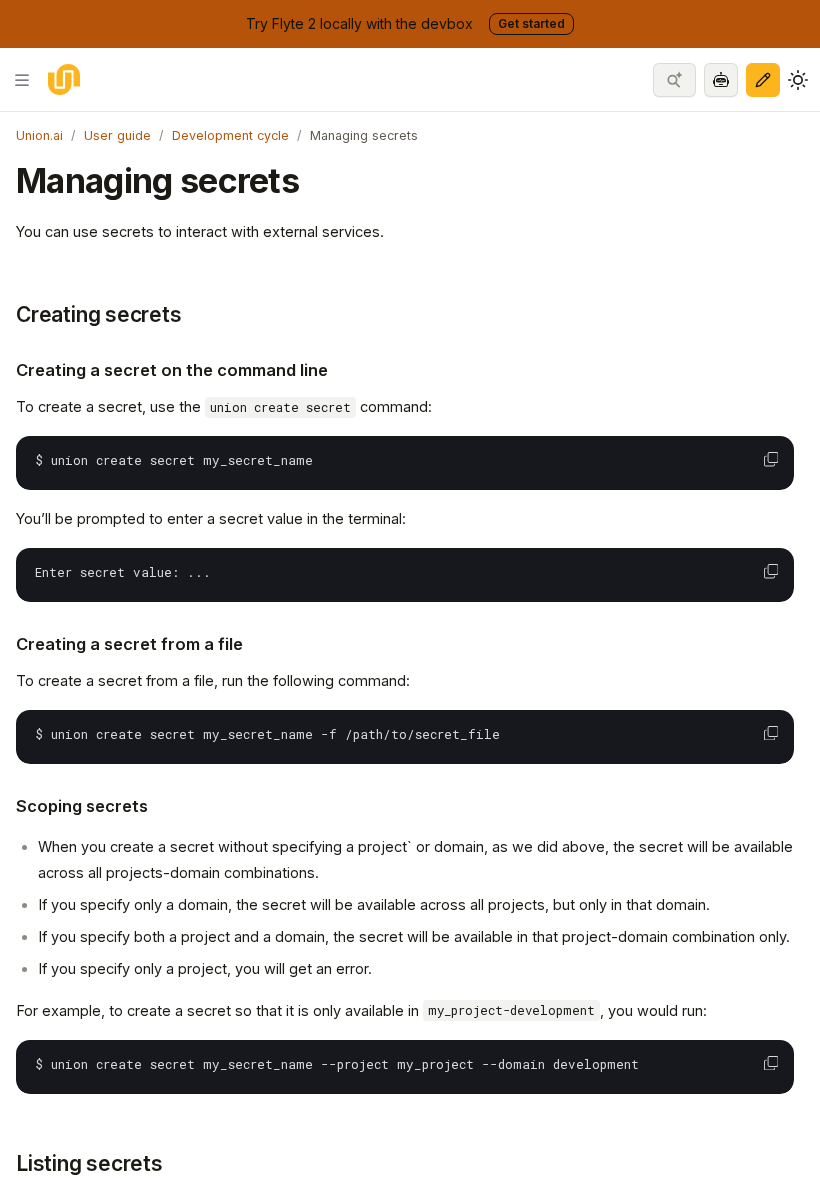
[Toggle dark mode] (798, 80)
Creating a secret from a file (129, 644)
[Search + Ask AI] (674, 80)
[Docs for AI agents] (721, 80)
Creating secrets (99, 314)
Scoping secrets (82, 806)
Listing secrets (89, 1163)
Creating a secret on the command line (172, 370)
